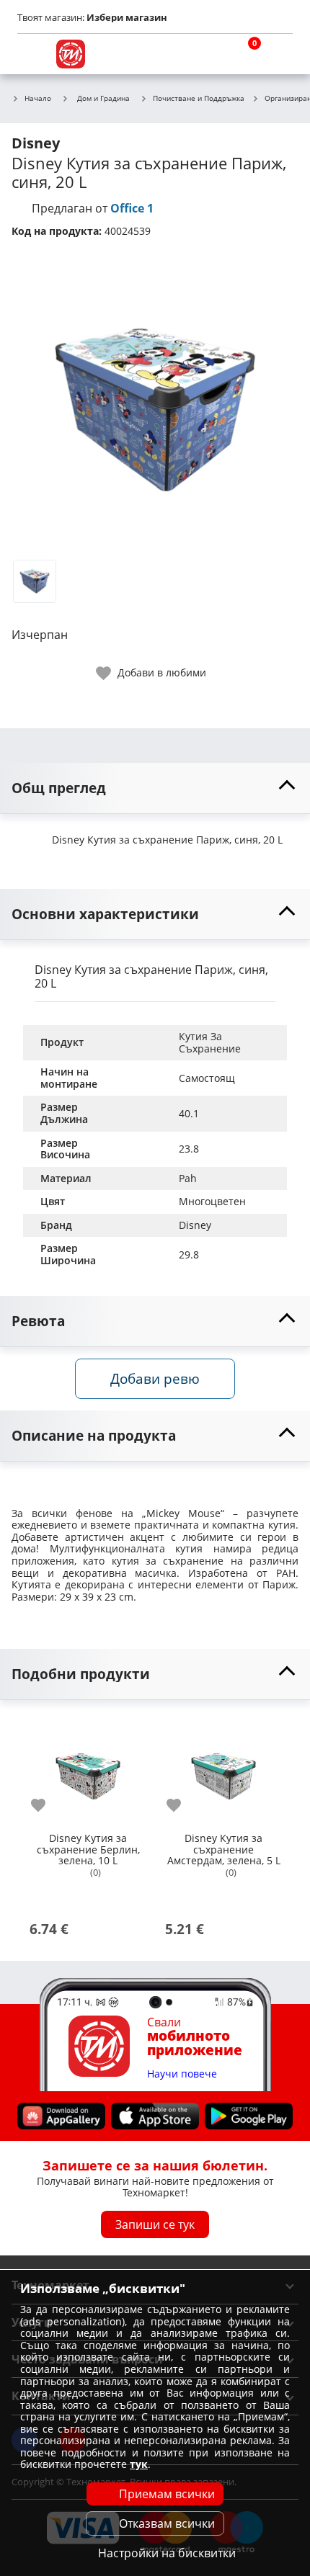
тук (139, 2464)
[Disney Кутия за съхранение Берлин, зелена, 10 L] (88, 1771)
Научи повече (182, 2074)
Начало (38, 99)
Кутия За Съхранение (210, 1042)
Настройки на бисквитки (167, 2553)
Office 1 (132, 208)
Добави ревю (155, 1378)
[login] (278, 54)
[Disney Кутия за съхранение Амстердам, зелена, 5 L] (223, 1771)
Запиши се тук (155, 2224)
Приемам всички (167, 2494)
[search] (209, 54)
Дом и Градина (103, 98)
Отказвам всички (167, 2523)
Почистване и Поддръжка (199, 99)
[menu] (32, 54)
